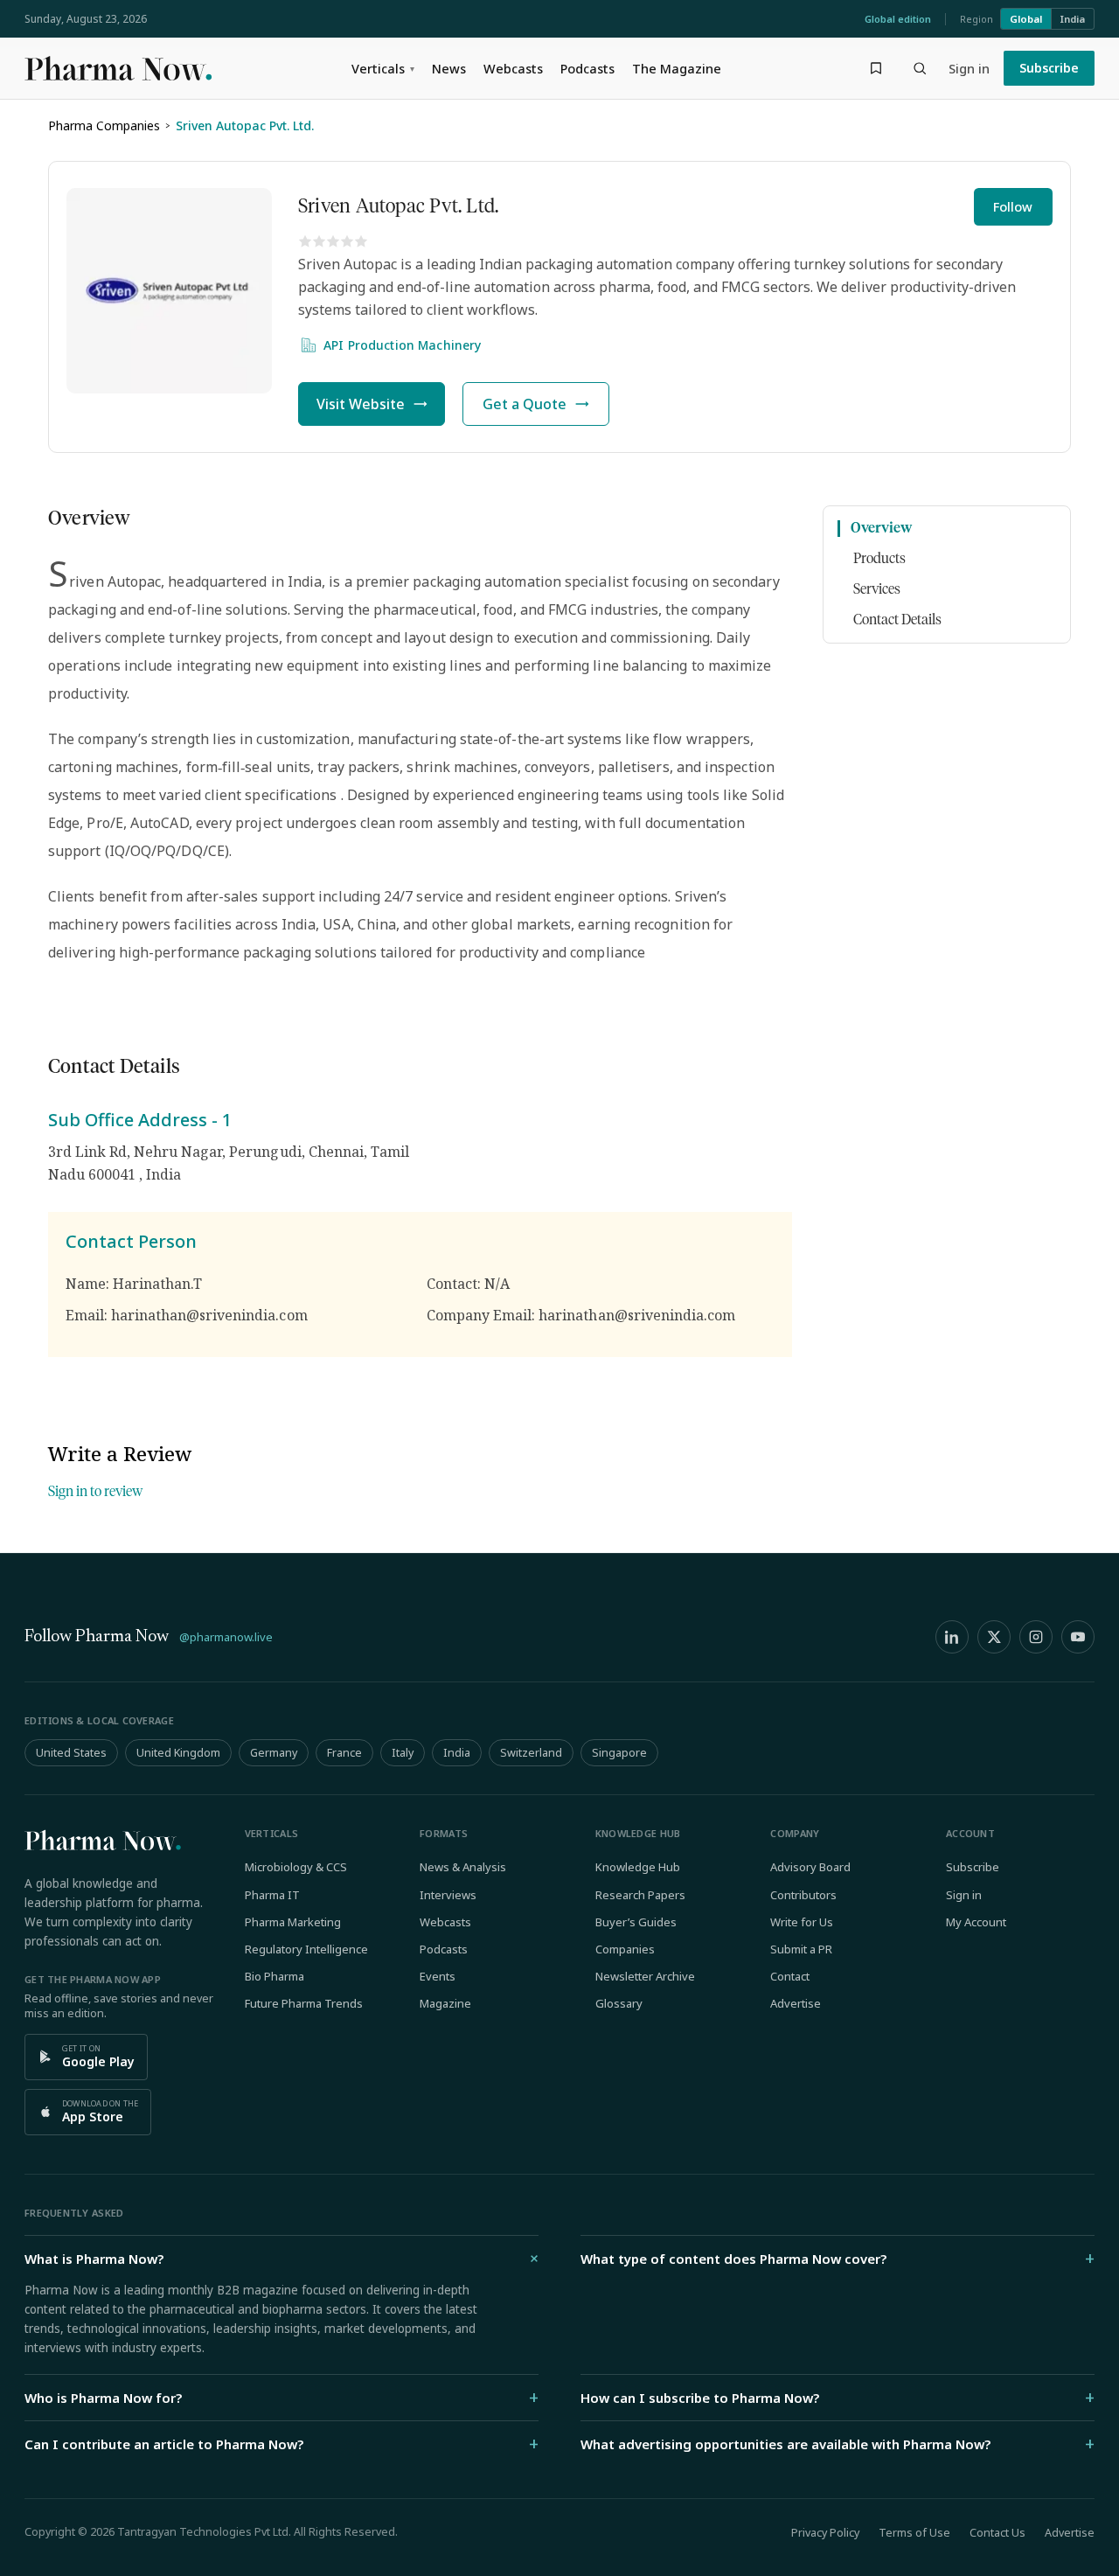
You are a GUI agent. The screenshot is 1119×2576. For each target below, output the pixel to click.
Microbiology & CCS (296, 1867)
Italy (403, 1753)
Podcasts (587, 68)
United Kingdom (178, 1753)
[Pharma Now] (118, 68)
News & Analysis (463, 1867)
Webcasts (513, 68)
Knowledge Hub (638, 1867)
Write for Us (802, 1922)
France (344, 1753)
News (449, 68)
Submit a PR (801, 1949)
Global (1026, 19)
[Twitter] (994, 1637)
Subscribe (1049, 68)
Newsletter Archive (645, 1976)
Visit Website (361, 404)
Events (438, 1976)
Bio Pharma (275, 1976)
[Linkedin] (952, 1637)
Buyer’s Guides (636, 1922)
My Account (976, 1922)
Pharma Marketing (293, 1922)
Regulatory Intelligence (306, 1949)
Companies (625, 1949)
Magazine (445, 2003)
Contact (790, 1976)
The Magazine (677, 68)
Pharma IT (272, 1895)
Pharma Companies (104, 125)
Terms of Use (914, 2533)
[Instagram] (1036, 1637)
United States (71, 1753)
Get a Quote (525, 404)
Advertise (796, 2003)
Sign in (969, 68)
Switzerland (531, 1753)
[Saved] (876, 68)
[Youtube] (1078, 1637)
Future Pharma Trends (304, 2003)
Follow (1013, 207)
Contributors (803, 1895)
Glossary (619, 2003)
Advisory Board (810, 1867)
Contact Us (997, 2533)
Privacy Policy (825, 2533)
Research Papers (640, 1895)
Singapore (619, 1753)
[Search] (920, 68)
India (1073, 19)
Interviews (448, 1895)
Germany (274, 1753)
